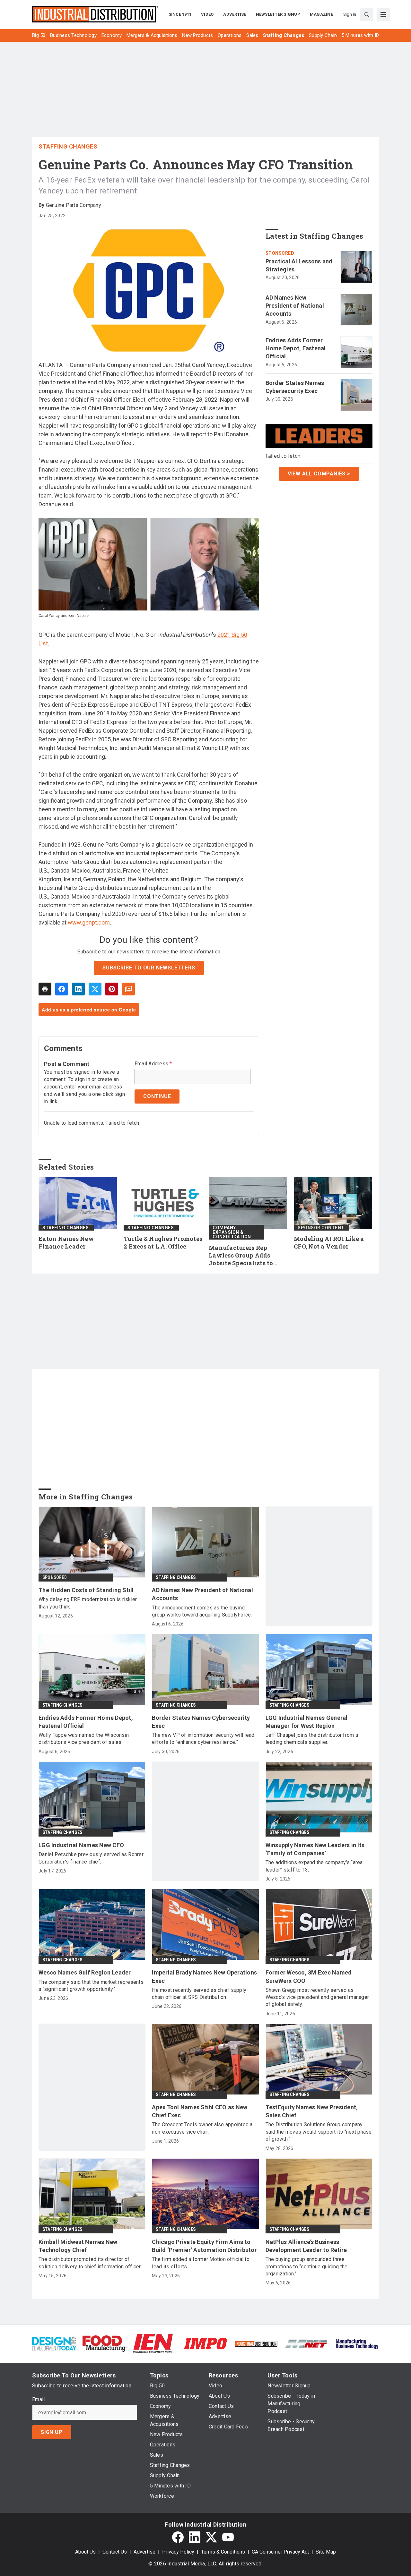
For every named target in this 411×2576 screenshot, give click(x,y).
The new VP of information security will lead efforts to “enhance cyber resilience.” (203, 1739)
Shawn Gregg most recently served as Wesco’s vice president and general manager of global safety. (317, 1997)
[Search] (367, 14)
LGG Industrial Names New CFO (81, 1845)
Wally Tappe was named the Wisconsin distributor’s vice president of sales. (84, 1739)
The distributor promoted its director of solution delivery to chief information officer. (90, 2263)
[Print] (45, 989)
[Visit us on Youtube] (228, 2537)
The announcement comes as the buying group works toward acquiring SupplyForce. (202, 1611)
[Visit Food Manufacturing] (105, 2343)
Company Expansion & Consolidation (232, 1232)
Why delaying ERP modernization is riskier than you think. (88, 1603)
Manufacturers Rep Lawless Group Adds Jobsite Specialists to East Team (241, 1256)
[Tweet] (95, 989)
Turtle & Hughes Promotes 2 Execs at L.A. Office (163, 1243)
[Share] (62, 989)
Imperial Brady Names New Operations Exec (204, 1976)
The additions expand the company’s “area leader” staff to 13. (314, 1866)
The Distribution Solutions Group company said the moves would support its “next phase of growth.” (319, 2132)
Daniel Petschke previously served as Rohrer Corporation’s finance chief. (91, 1858)
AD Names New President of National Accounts (295, 306)
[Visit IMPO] (205, 2343)
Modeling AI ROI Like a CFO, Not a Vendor (329, 1243)
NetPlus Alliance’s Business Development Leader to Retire (306, 2246)
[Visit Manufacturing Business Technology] (357, 2343)
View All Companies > (319, 474)
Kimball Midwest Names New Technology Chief (78, 2246)
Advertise (144, 2552)
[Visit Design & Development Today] (54, 2343)
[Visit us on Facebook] (178, 2537)
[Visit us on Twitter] (211, 2537)
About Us (85, 2552)
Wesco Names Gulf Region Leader (85, 1972)
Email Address (153, 1064)
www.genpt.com (89, 922)
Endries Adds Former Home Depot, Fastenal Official (296, 348)
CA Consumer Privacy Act (280, 2552)
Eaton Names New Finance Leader (66, 1243)
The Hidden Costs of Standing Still (86, 1590)
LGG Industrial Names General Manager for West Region (307, 1722)
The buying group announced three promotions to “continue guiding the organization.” (307, 2266)
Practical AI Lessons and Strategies (299, 265)
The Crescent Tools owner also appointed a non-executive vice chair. (202, 2128)
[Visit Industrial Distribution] (256, 2343)
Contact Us (115, 2552)
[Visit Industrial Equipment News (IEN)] (153, 2343)
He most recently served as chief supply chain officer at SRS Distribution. (199, 1994)
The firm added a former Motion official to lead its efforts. (201, 2263)
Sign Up (52, 2432)
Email (38, 2400)
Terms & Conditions (223, 2552)
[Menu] (383, 14)
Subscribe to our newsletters (149, 968)
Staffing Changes (68, 146)
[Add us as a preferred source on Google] (128, 989)
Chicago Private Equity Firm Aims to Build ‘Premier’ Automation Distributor (204, 2246)
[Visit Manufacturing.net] (306, 2343)
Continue (157, 1096)
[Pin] (112, 989)
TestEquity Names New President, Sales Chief (312, 2111)
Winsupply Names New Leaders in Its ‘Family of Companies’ (315, 1849)
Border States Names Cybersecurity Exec (295, 387)
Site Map (326, 2552)
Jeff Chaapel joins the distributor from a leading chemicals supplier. (312, 1739)
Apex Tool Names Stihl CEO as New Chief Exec (200, 2111)
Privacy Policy (178, 2552)
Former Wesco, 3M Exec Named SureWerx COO (309, 1976)
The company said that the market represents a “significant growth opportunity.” (91, 1986)
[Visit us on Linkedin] (195, 2537)
